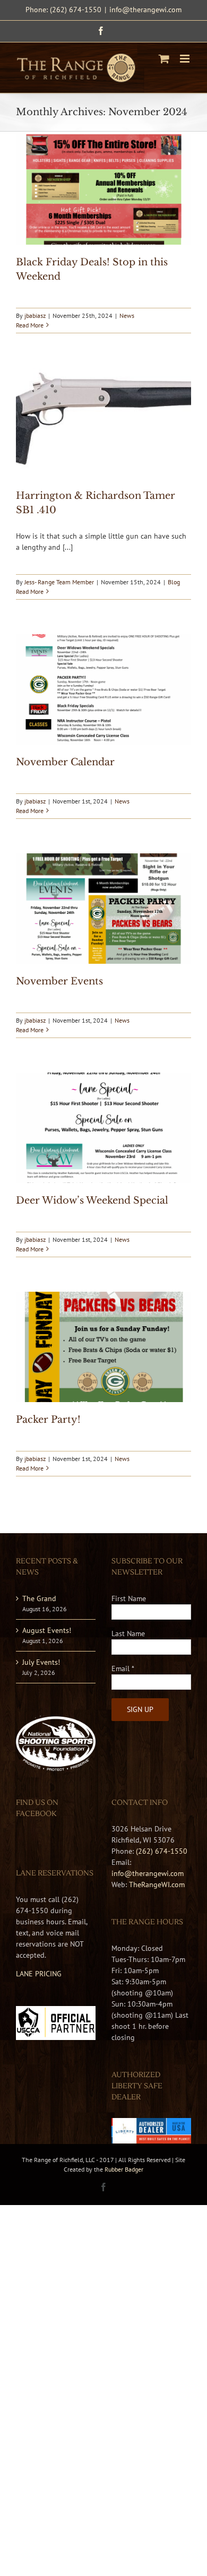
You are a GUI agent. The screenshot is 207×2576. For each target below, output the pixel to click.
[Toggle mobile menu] (186, 59)
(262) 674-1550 (162, 1851)
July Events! (41, 1662)
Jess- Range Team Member (59, 582)
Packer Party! (48, 1420)
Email (123, 1669)
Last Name (128, 1633)
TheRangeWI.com (157, 1885)
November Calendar (65, 762)
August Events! (47, 1630)
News (127, 315)
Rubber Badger (124, 2169)
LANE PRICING (39, 1974)
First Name (129, 1598)
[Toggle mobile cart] (164, 59)
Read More (30, 325)
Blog (174, 582)
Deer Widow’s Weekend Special (92, 1200)
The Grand (39, 1598)
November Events (59, 981)
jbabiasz (35, 315)
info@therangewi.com (145, 10)
